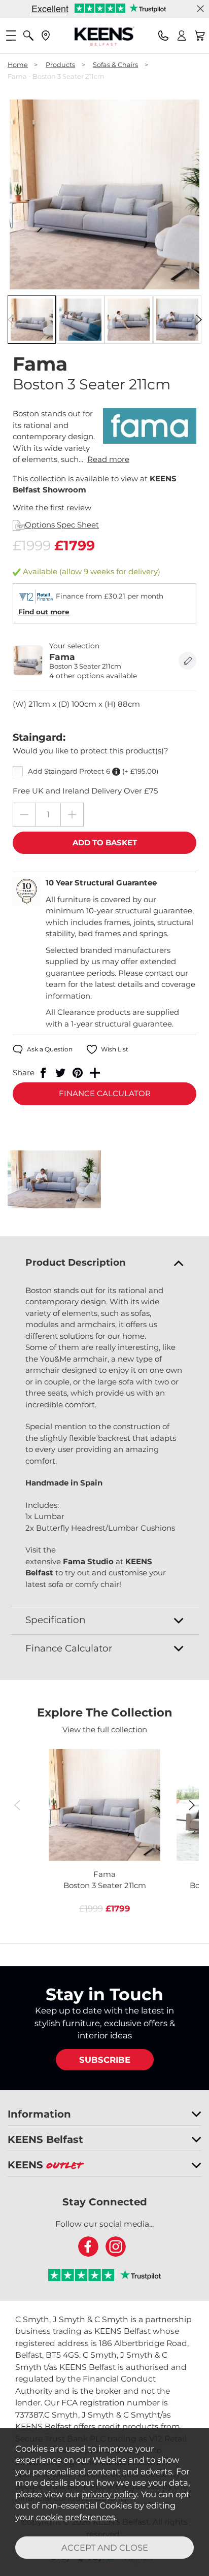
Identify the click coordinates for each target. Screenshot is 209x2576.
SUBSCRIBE (105, 2060)
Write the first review (52, 507)
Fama (105, 1880)
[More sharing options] (95, 1073)
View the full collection (105, 1729)
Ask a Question (50, 1049)
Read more (108, 459)
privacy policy (109, 2494)
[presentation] (10, 319)
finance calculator (105, 1093)
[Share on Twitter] (60, 1073)
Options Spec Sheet (62, 525)
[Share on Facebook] (43, 1073)
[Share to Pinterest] (78, 1073)
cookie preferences (76, 2517)
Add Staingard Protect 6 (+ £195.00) (93, 771)
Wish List (115, 1049)
